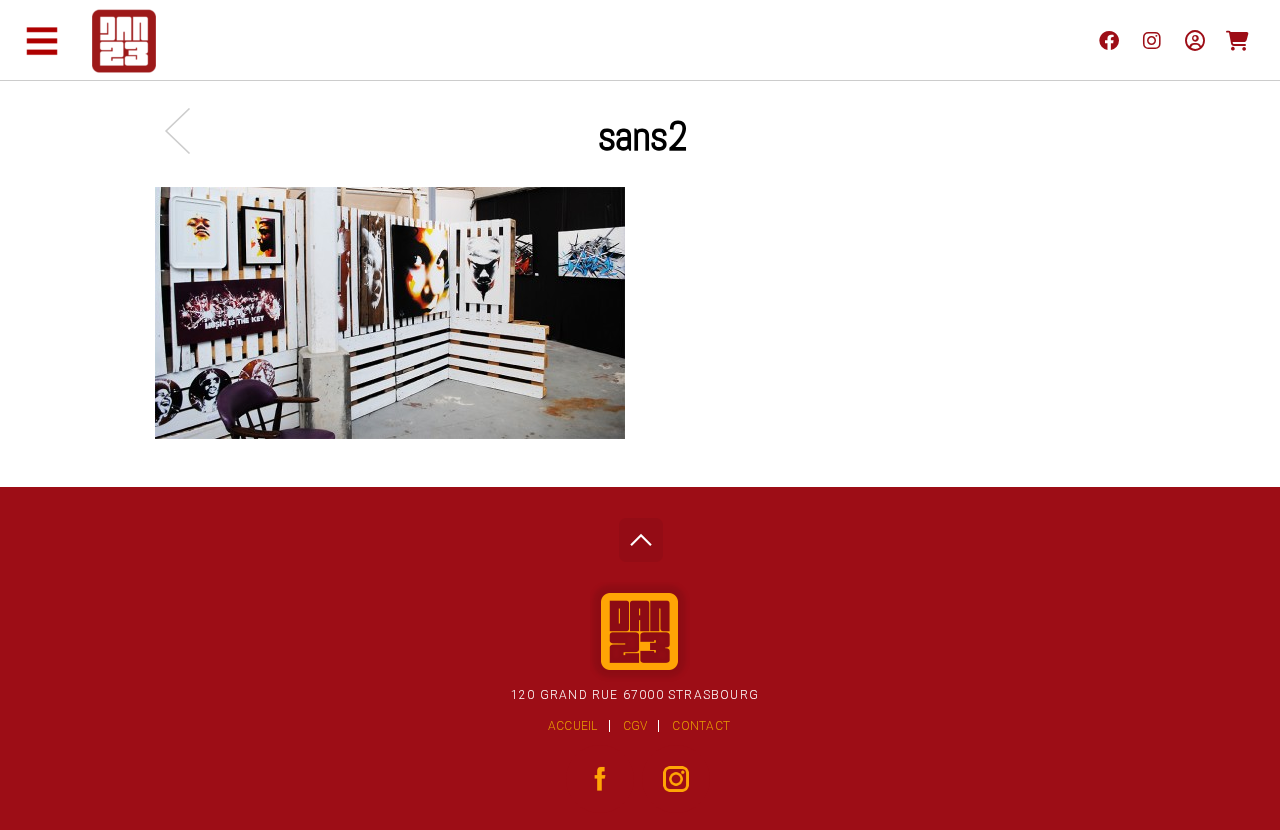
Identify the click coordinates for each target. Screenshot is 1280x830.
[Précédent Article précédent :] (187, 130)
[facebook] (1108, 40)
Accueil (573, 726)
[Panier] (1237, 40)
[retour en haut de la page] (640, 534)
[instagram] (1151, 40)
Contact (701, 726)
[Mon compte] (1194, 40)
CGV (635, 726)
